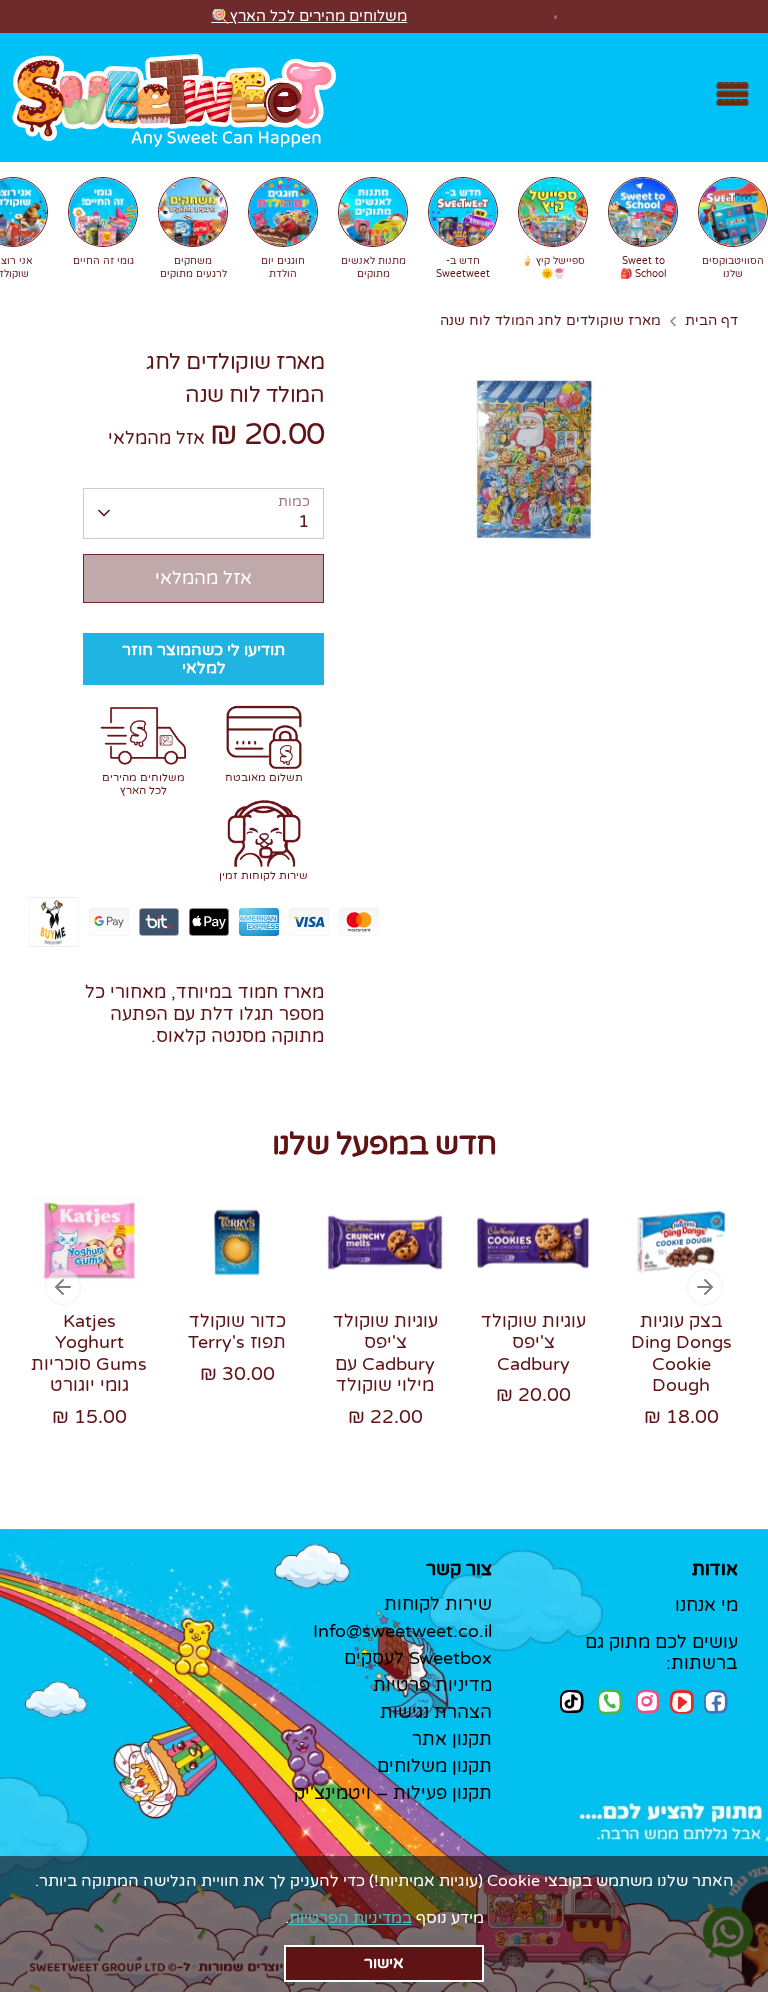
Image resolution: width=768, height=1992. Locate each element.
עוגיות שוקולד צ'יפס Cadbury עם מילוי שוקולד (385, 1353)
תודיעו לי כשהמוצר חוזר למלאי (203, 659)
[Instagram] (648, 1701)
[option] (74, 1326)
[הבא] (705, 1287)
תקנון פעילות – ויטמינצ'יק (393, 1793)
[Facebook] (716, 1702)
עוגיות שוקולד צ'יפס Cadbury (533, 1342)
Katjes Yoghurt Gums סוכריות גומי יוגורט (89, 1353)
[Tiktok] (572, 1701)
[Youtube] (682, 1702)
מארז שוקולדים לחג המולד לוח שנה (550, 321)
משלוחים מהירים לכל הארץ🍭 (309, 16)
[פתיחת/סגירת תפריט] (732, 97)
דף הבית (711, 321)
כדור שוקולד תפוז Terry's (237, 1332)
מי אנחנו (706, 1605)
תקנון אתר (452, 1739)
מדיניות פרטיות (432, 1685)
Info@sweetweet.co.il (402, 1631)
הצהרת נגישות (436, 1712)
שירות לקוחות (438, 1604)
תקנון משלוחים (434, 1766)
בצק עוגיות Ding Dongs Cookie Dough (681, 1353)
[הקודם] (63, 1287)
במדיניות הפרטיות (350, 1918)
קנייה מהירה (90, 1233)
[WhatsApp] (610, 1704)
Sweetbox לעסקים (418, 1658)
